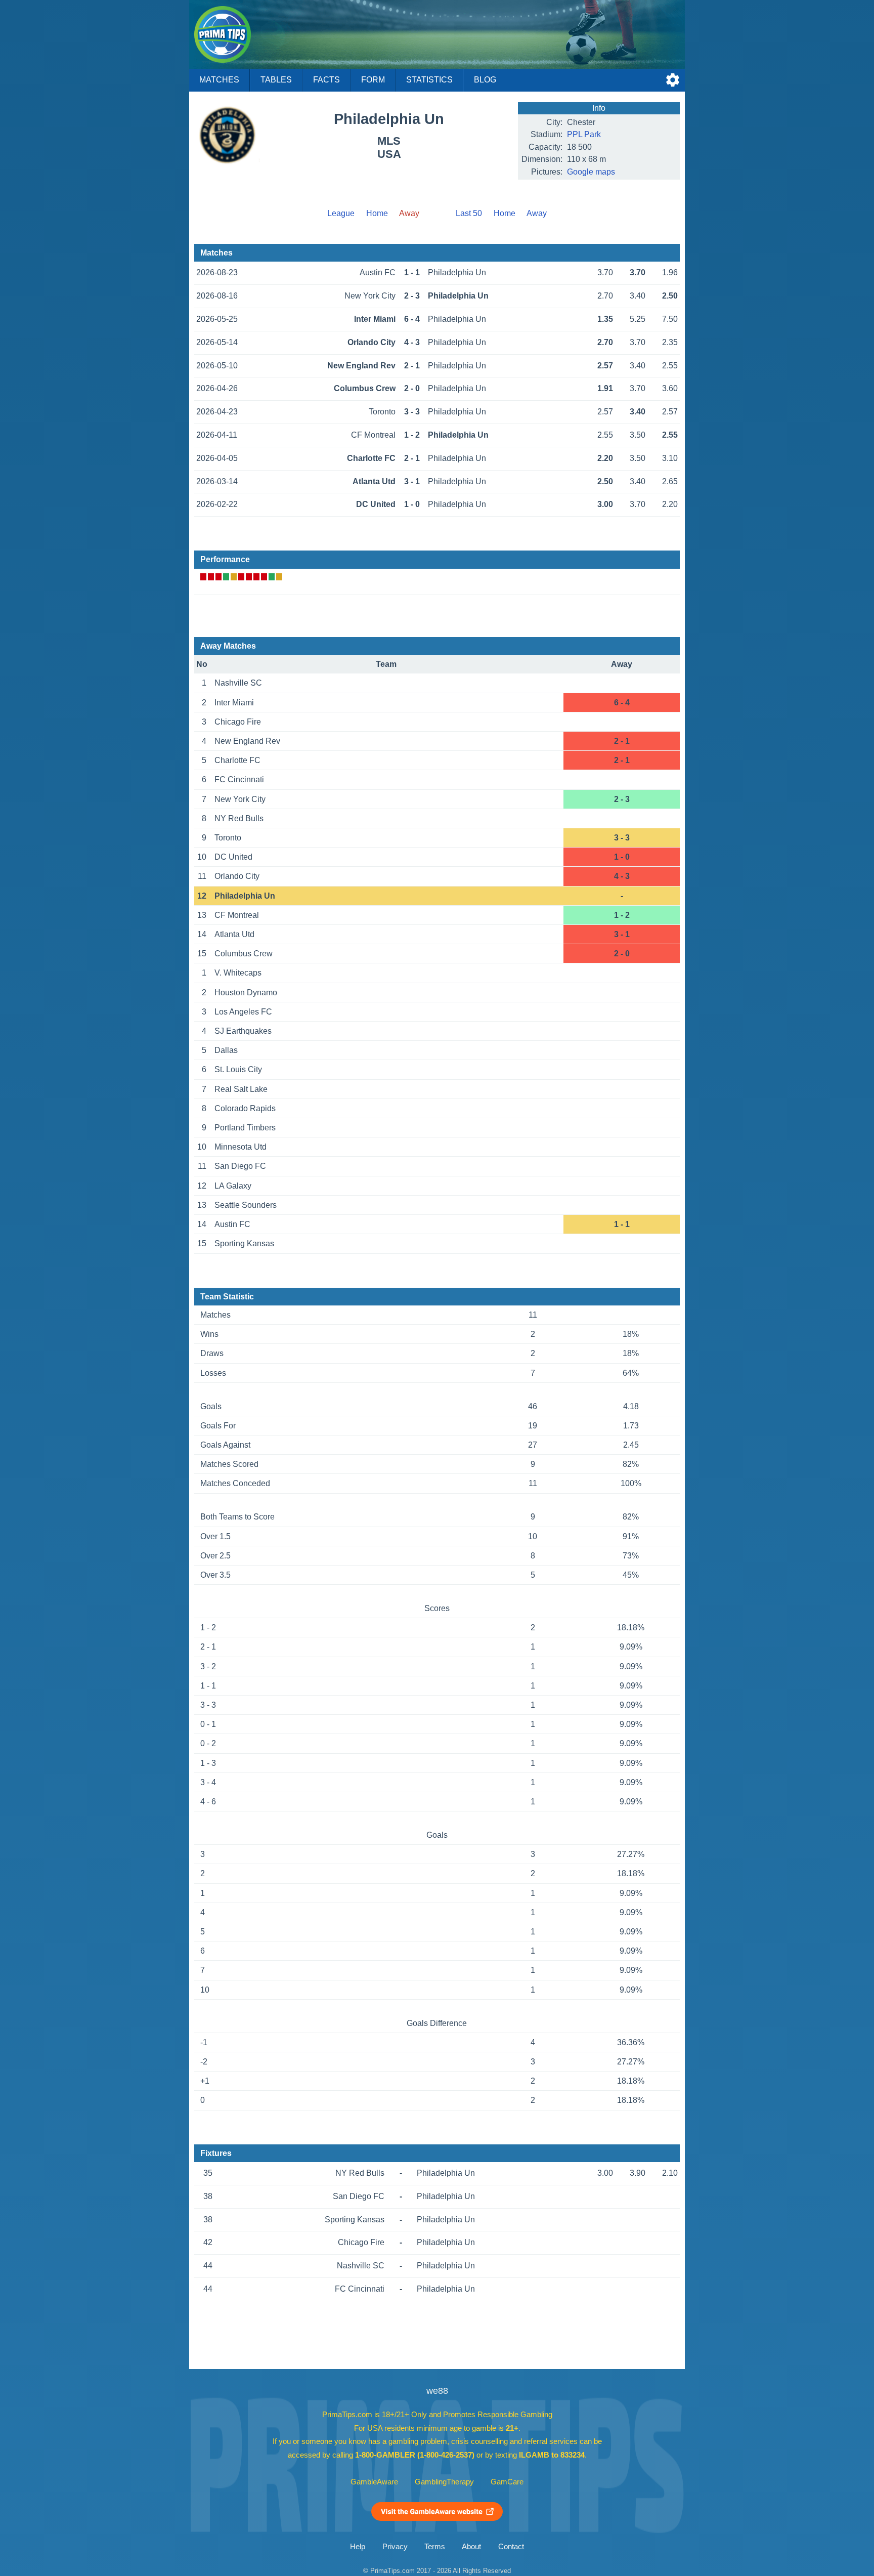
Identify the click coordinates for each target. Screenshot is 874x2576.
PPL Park (584, 134)
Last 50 (469, 213)
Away (537, 213)
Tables (276, 80)
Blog (485, 80)
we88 (437, 2391)
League (341, 213)
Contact (511, 2547)
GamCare (507, 2482)
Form (373, 80)
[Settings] (673, 80)
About (471, 2547)
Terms (435, 2547)
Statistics (429, 80)
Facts (326, 80)
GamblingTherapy (444, 2482)
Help (358, 2547)
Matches (219, 80)
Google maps (591, 172)
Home (377, 213)
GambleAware (374, 2482)
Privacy (395, 2547)
